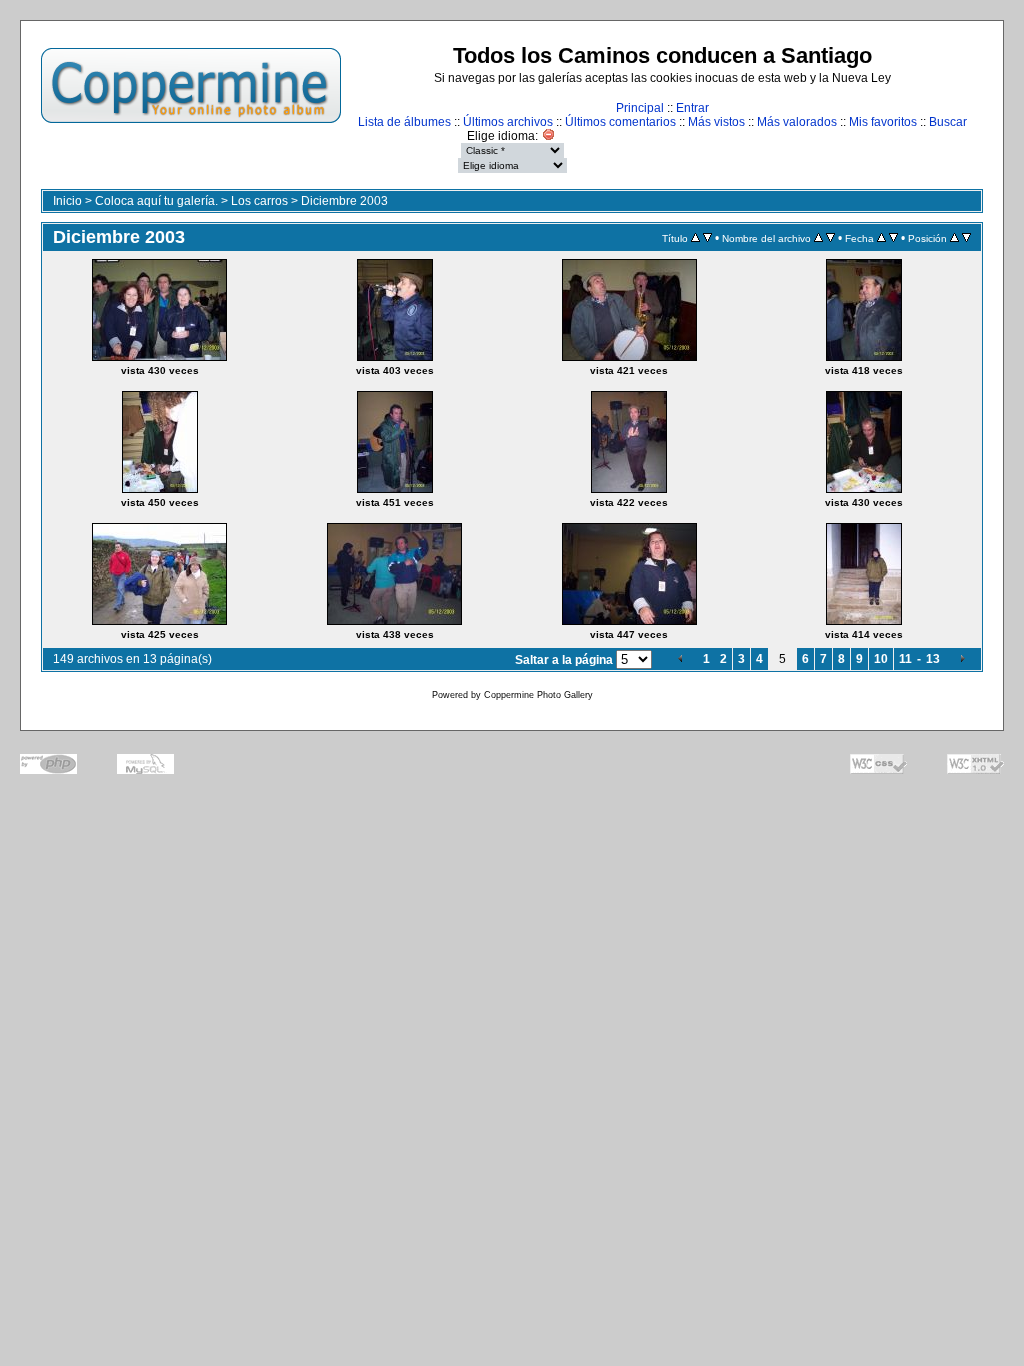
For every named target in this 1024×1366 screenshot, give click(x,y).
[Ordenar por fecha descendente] (893, 238)
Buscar (948, 122)
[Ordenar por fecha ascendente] (881, 238)
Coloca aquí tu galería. (156, 201)
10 (881, 659)
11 (905, 659)
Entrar (692, 108)
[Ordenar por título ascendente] (695, 238)
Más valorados (797, 122)
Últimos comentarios (620, 122)
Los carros (259, 201)
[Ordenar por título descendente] (707, 238)
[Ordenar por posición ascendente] (954, 238)
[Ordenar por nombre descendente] (830, 238)
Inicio (67, 201)
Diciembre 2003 (344, 201)
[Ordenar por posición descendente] (966, 238)
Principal (640, 108)
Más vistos (716, 122)
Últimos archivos (508, 122)
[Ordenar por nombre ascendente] (818, 238)
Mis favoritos (883, 122)
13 (933, 659)
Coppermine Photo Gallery (538, 695)
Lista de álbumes (404, 122)
